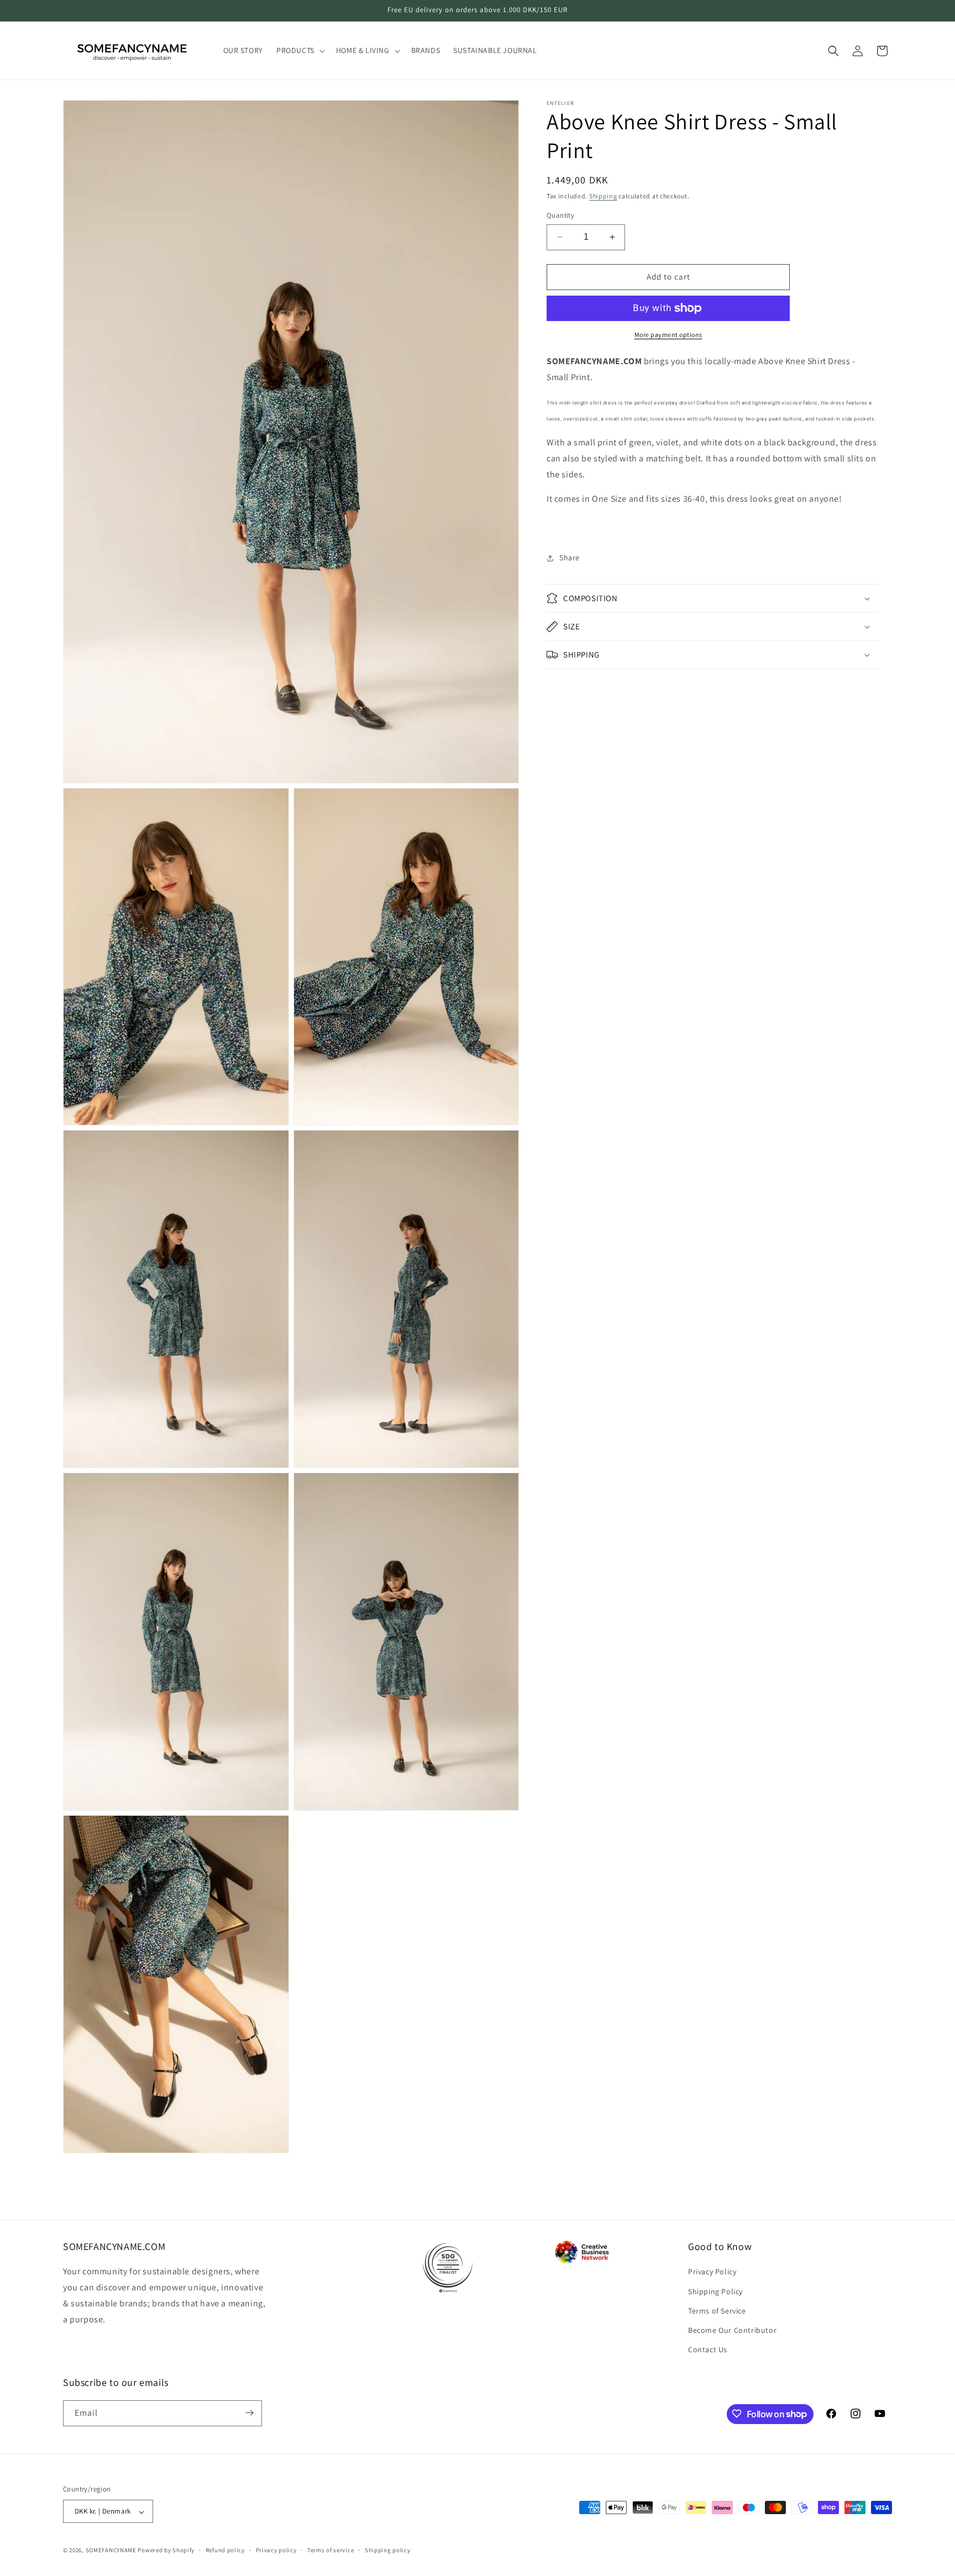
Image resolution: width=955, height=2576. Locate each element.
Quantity (560, 215)
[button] (300, 50)
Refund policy (225, 2551)
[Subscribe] (249, 2413)
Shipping (603, 196)
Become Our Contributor (732, 2330)
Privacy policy (276, 2551)
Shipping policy (388, 2551)
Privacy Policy (712, 2272)
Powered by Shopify (166, 2551)
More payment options (668, 335)
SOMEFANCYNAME (111, 2551)
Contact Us (708, 2349)
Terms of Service (717, 2310)
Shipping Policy (715, 2291)
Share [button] (570, 558)
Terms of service (330, 2551)
